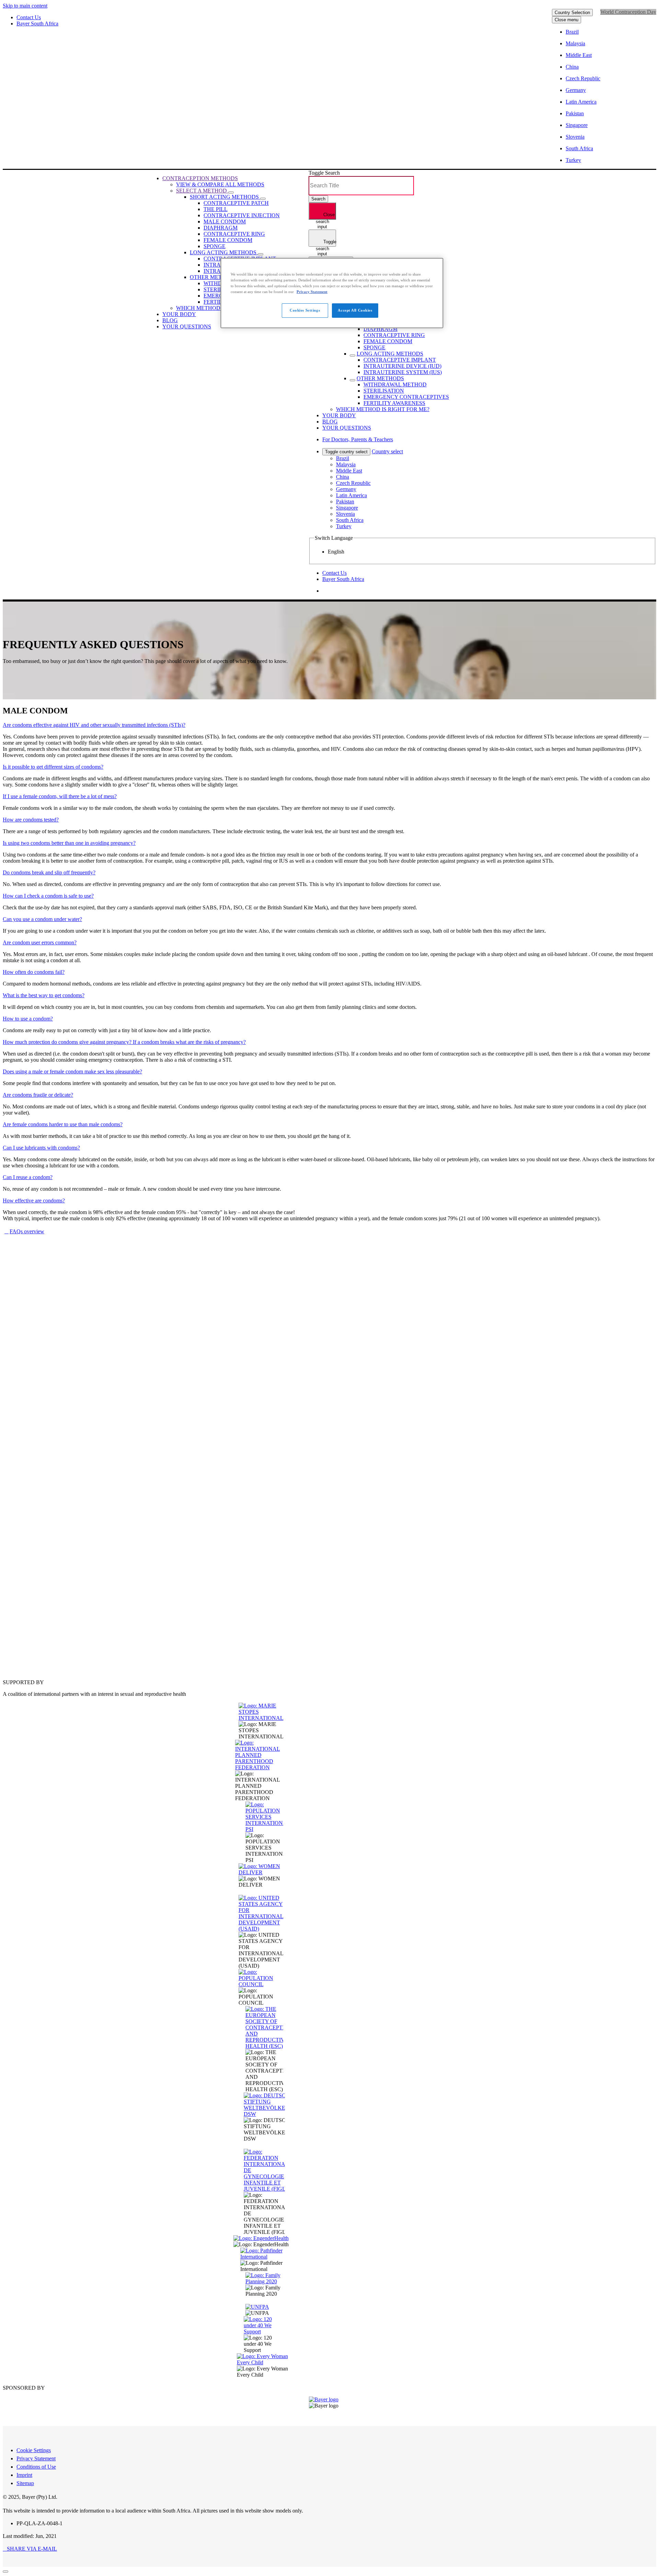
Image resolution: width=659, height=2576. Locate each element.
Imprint (24, 2475)
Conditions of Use (36, 2467)
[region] (332, 293)
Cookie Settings (34, 2450)
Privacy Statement (36, 2458)
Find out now (24, 1369)
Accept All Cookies (355, 310)
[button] (30, 2549)
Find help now (25, 1645)
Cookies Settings (305, 310)
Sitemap (25, 2483)
